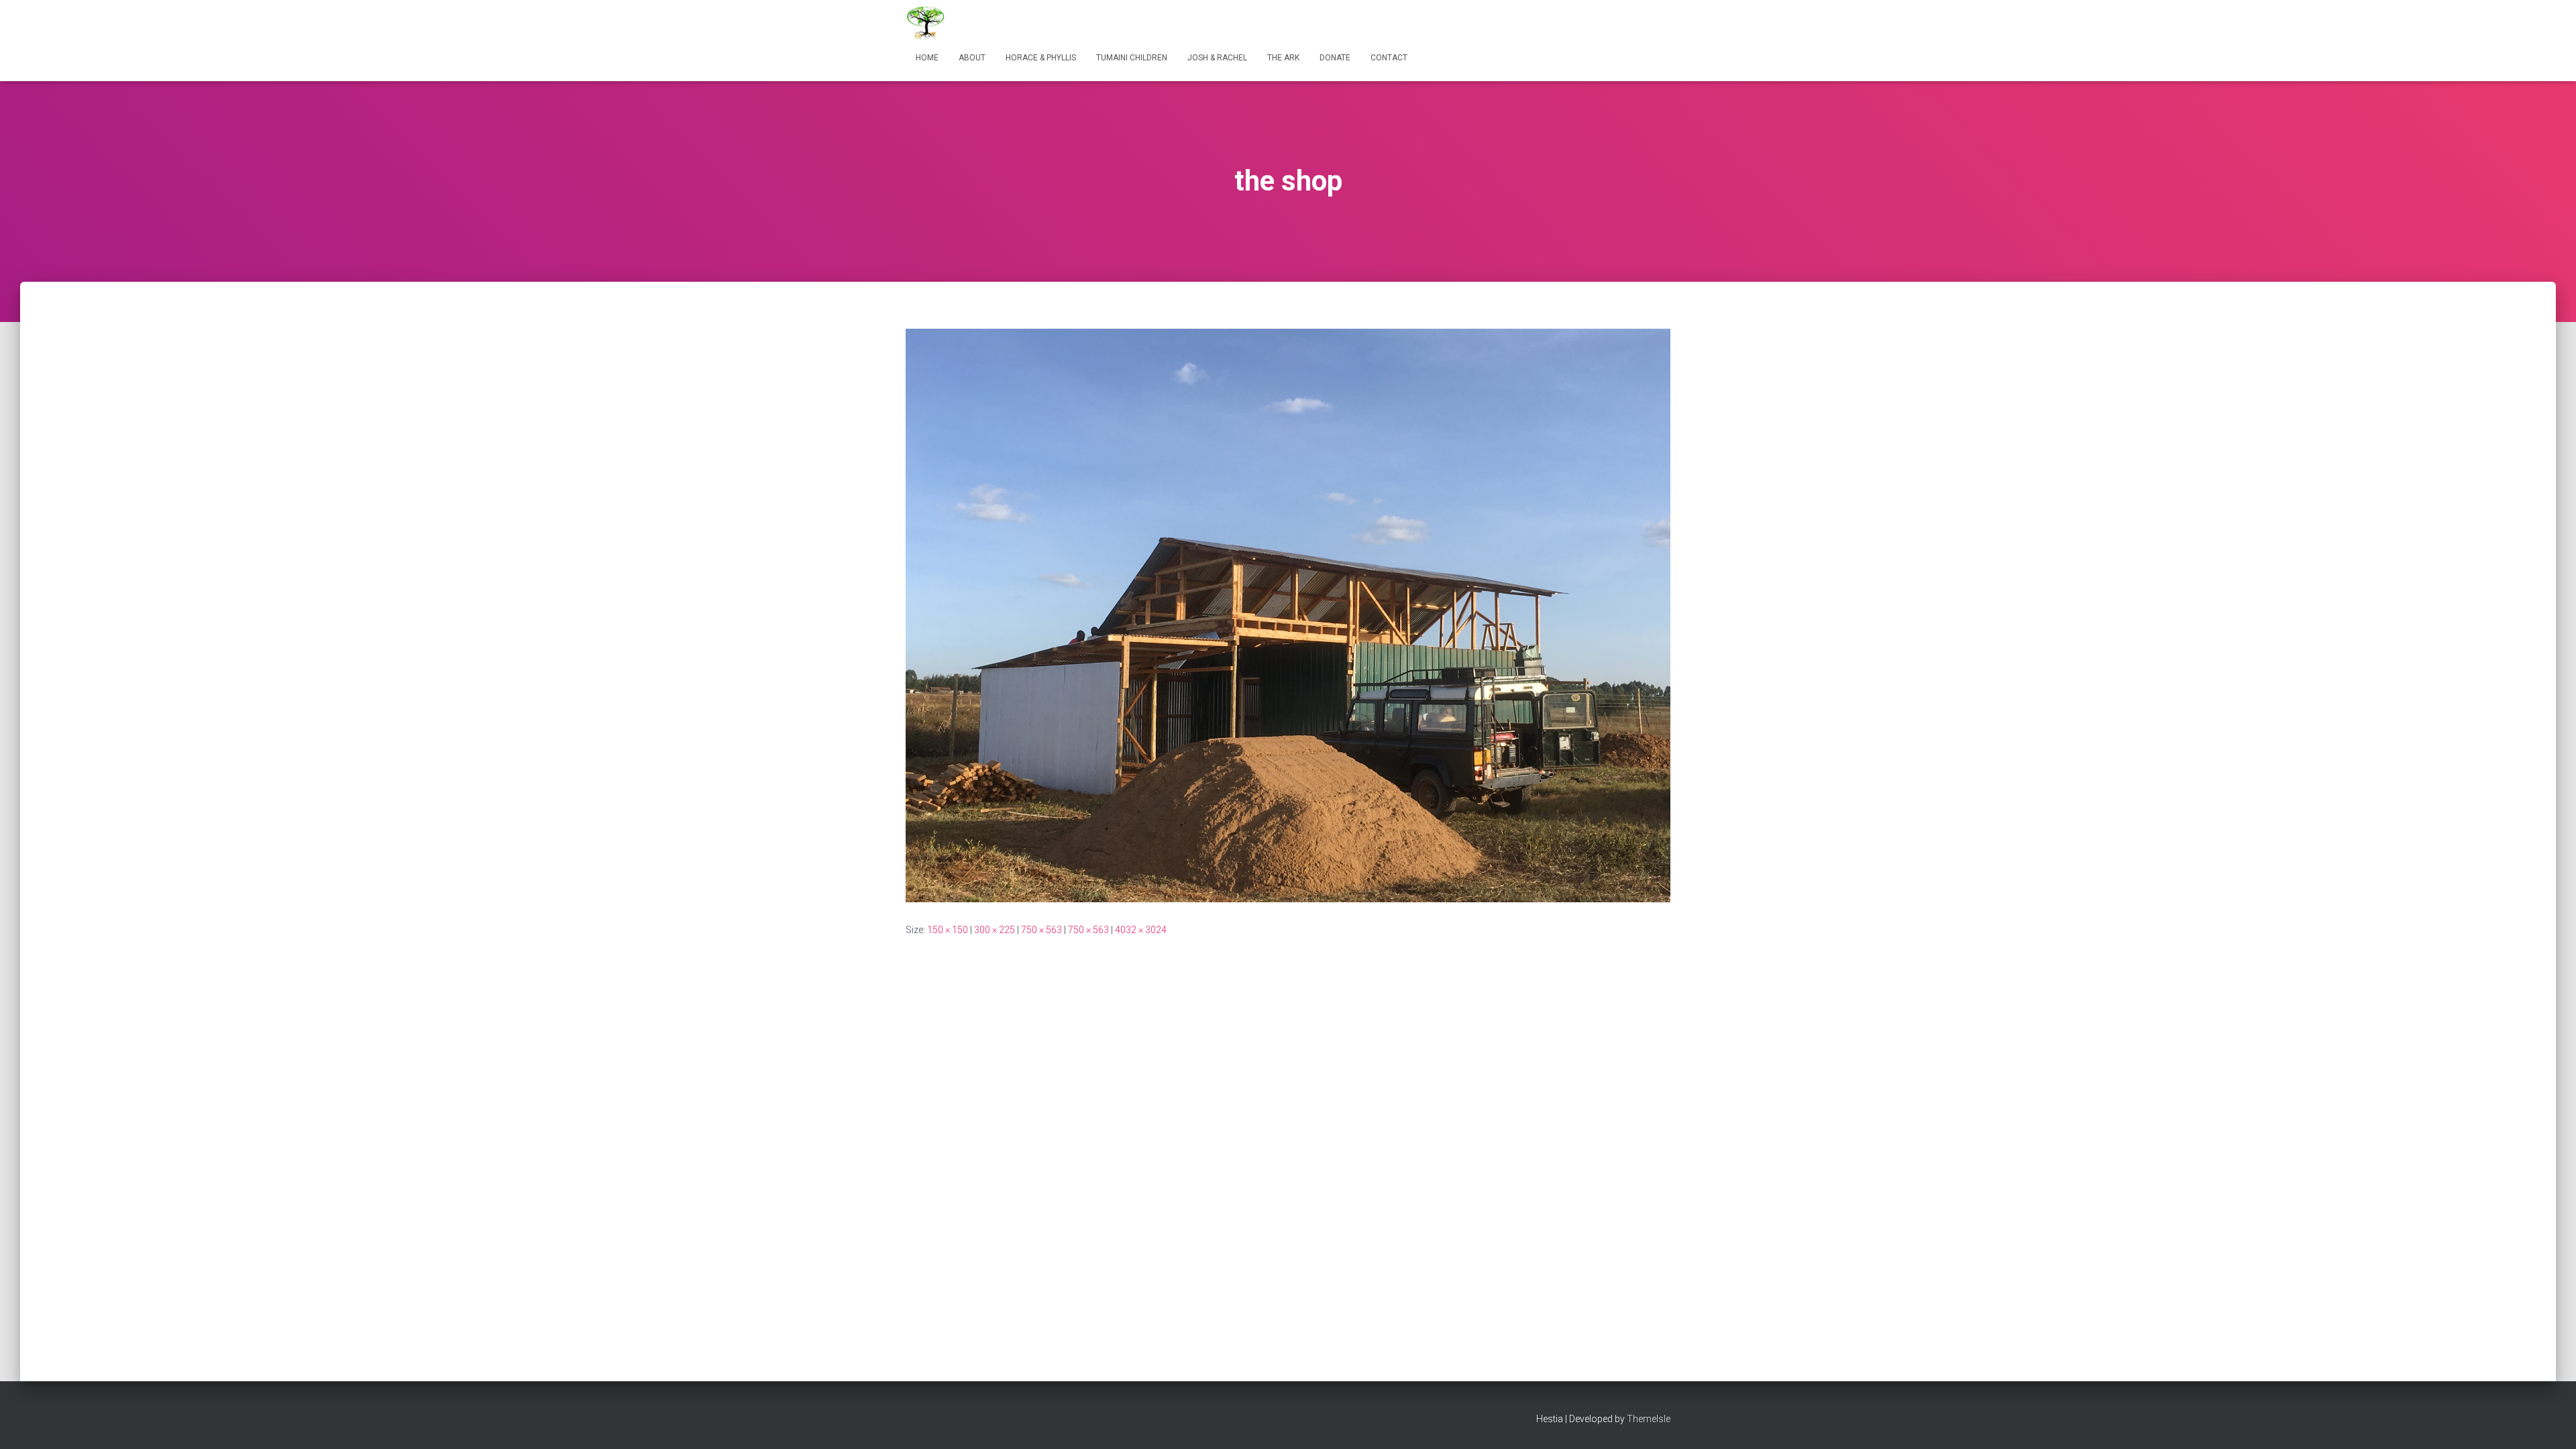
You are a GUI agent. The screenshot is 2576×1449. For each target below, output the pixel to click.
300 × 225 (995, 930)
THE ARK (1283, 58)
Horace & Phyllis (1041, 58)
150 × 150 (948, 930)
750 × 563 (1041, 930)
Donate (1335, 58)
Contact (1389, 58)
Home (927, 58)
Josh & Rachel (1217, 58)
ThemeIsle (1649, 1419)
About (972, 58)
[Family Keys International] (926, 23)
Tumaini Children (1132, 58)
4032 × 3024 (1141, 930)
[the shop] (1288, 614)
